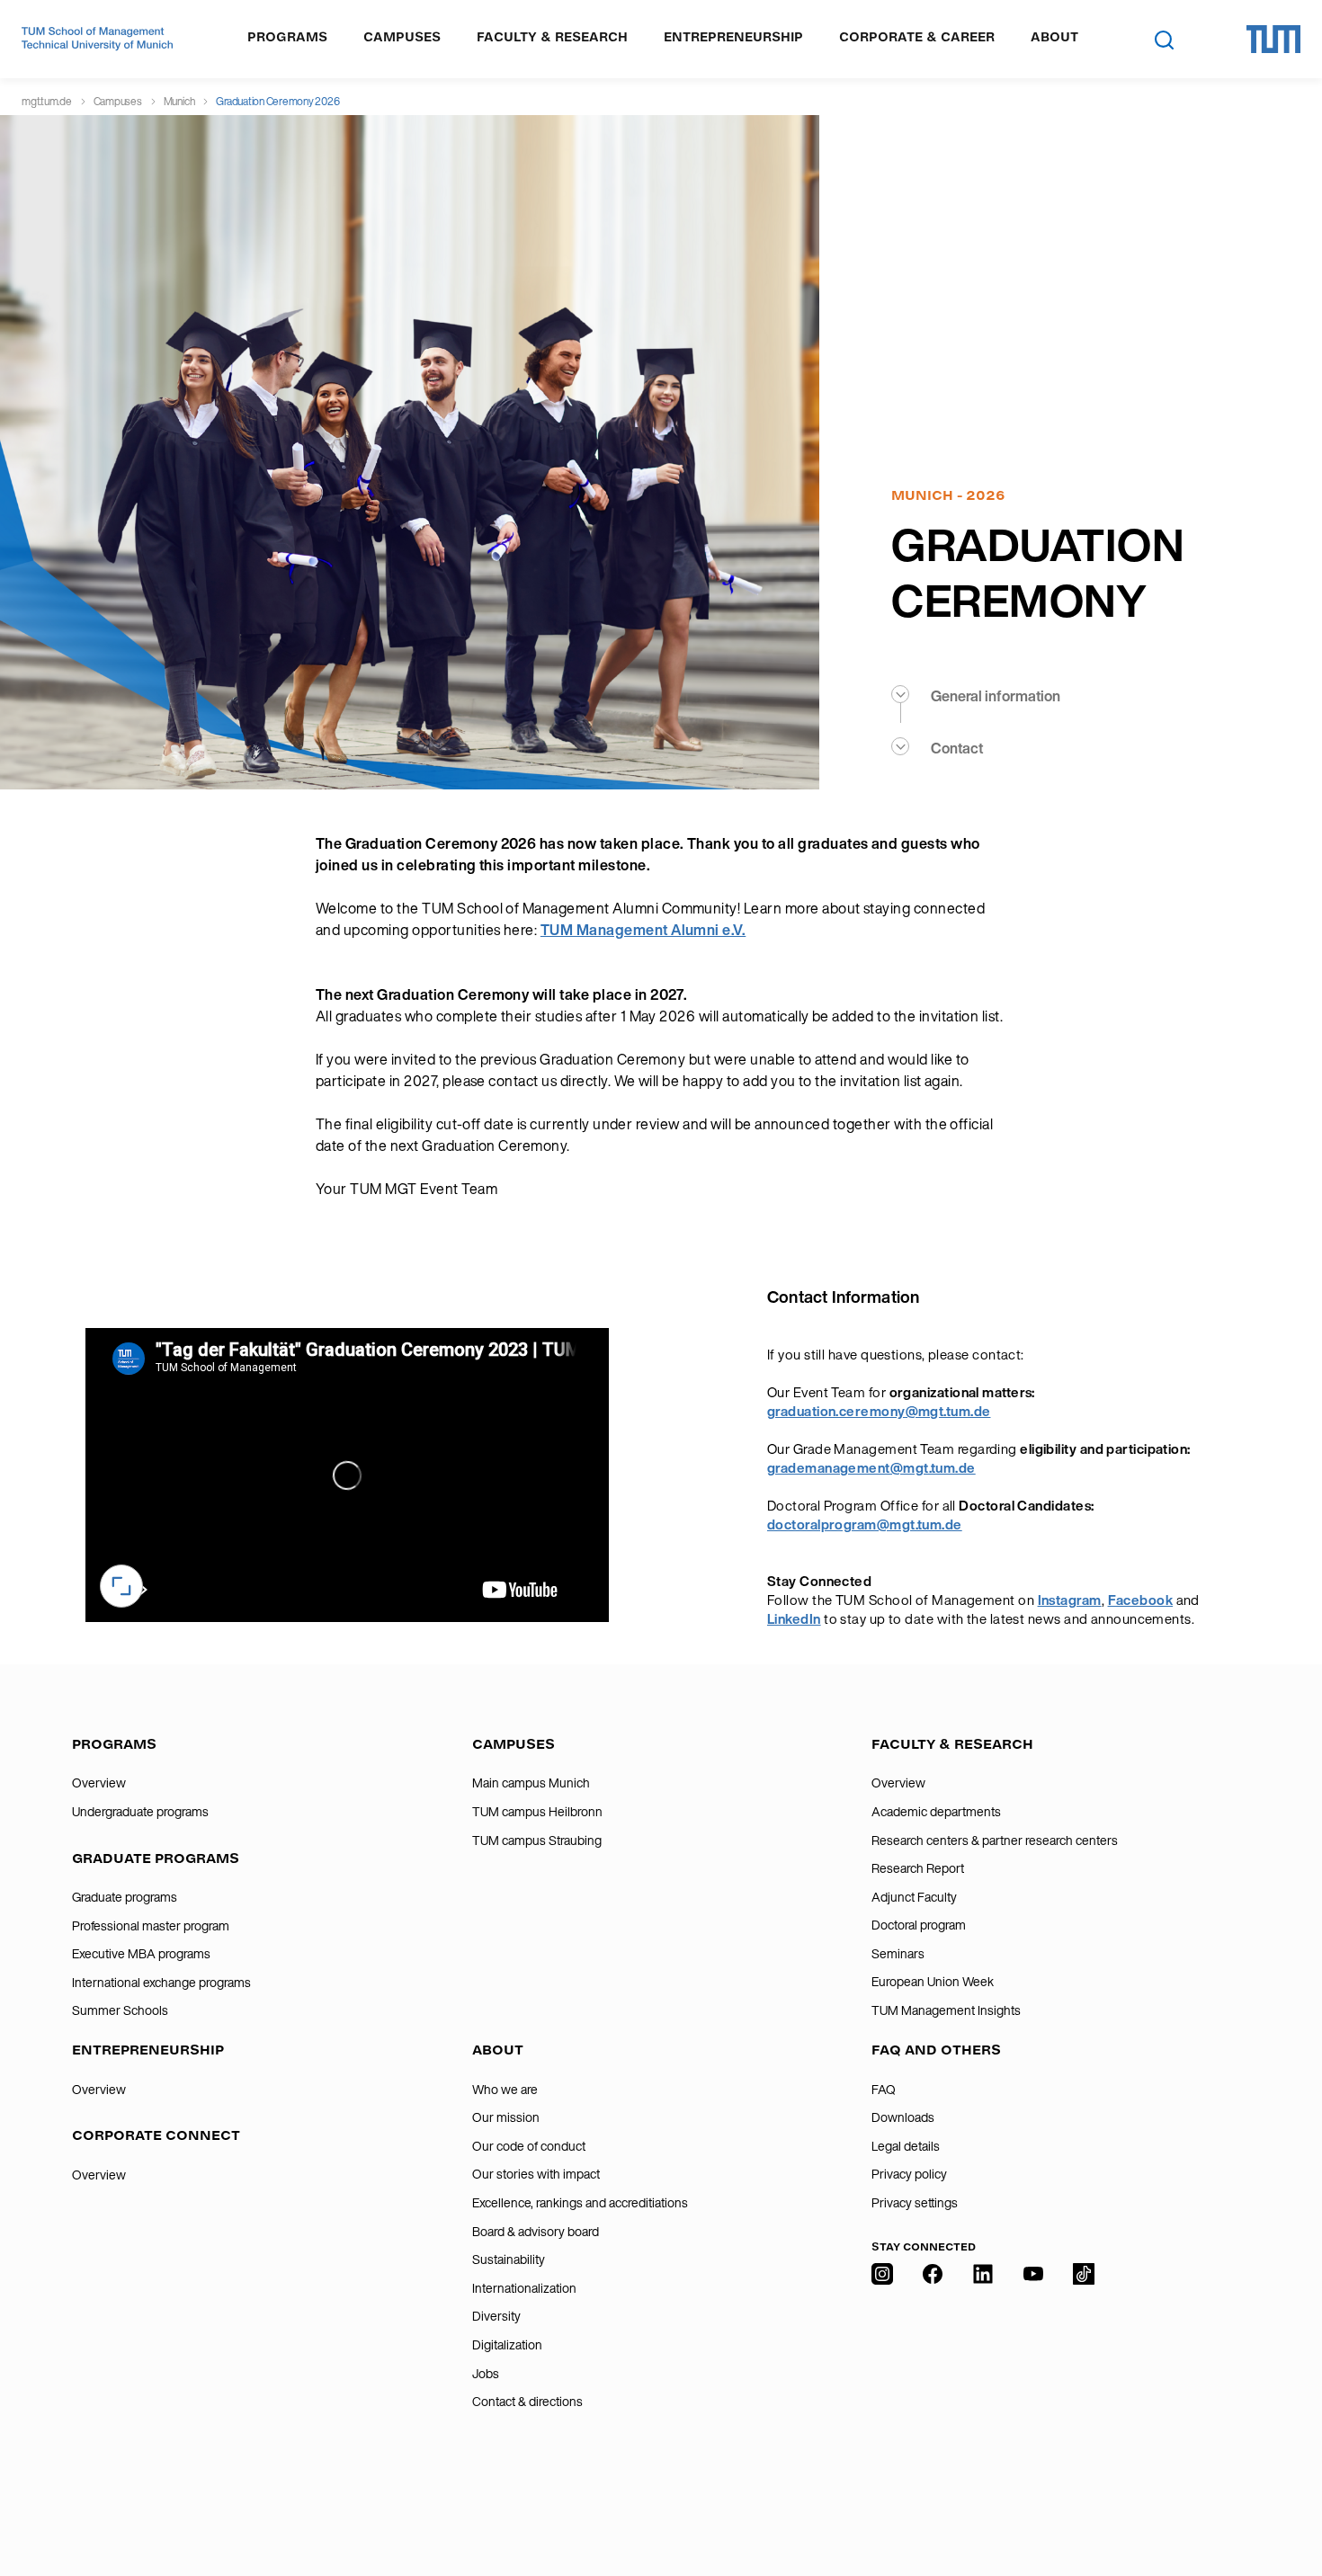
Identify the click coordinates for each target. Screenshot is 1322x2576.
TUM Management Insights (946, 2010)
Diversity (496, 2316)
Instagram (1070, 1600)
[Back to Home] (97, 39)
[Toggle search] (1164, 40)
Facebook (1141, 1600)
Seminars (898, 1954)
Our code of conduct (529, 2146)
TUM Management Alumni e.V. (643, 930)
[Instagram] (882, 2384)
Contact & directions (527, 2402)
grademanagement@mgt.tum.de (871, 1468)
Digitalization (507, 2345)
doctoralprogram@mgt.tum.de (865, 1524)
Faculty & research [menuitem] (552, 37)
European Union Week (933, 1982)
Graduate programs (125, 1897)
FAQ (884, 2090)
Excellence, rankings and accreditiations (580, 2203)
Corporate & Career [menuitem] (917, 37)
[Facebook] (933, 2384)
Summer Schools (120, 2010)
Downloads (903, 2117)
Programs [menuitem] (287, 37)
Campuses (118, 101)
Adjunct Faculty (914, 1897)
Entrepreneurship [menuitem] (733, 37)
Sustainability (509, 2260)
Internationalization (524, 2288)
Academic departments (936, 1812)
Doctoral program (919, 1925)
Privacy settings (915, 2203)
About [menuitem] (1054, 37)
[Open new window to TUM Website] (1273, 39)
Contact (957, 748)
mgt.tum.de (47, 101)
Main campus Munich (531, 1783)
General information (996, 696)
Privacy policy (909, 2174)
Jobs (486, 2374)
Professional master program (151, 1926)
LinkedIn (794, 1619)
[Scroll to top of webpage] (1282, 2485)
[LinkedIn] (983, 2384)
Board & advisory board (536, 2232)
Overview (99, 1783)
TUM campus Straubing (537, 1841)
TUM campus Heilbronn (537, 1812)
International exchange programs (161, 1983)
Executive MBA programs (141, 1954)
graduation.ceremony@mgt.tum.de (879, 1411)
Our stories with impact (536, 2174)
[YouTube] (1033, 2384)
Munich (179, 101)
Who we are (505, 2090)
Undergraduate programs (140, 1812)
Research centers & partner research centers (995, 1841)
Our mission (506, 2117)
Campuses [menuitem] (402, 37)
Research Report (918, 1868)
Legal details (906, 2146)
